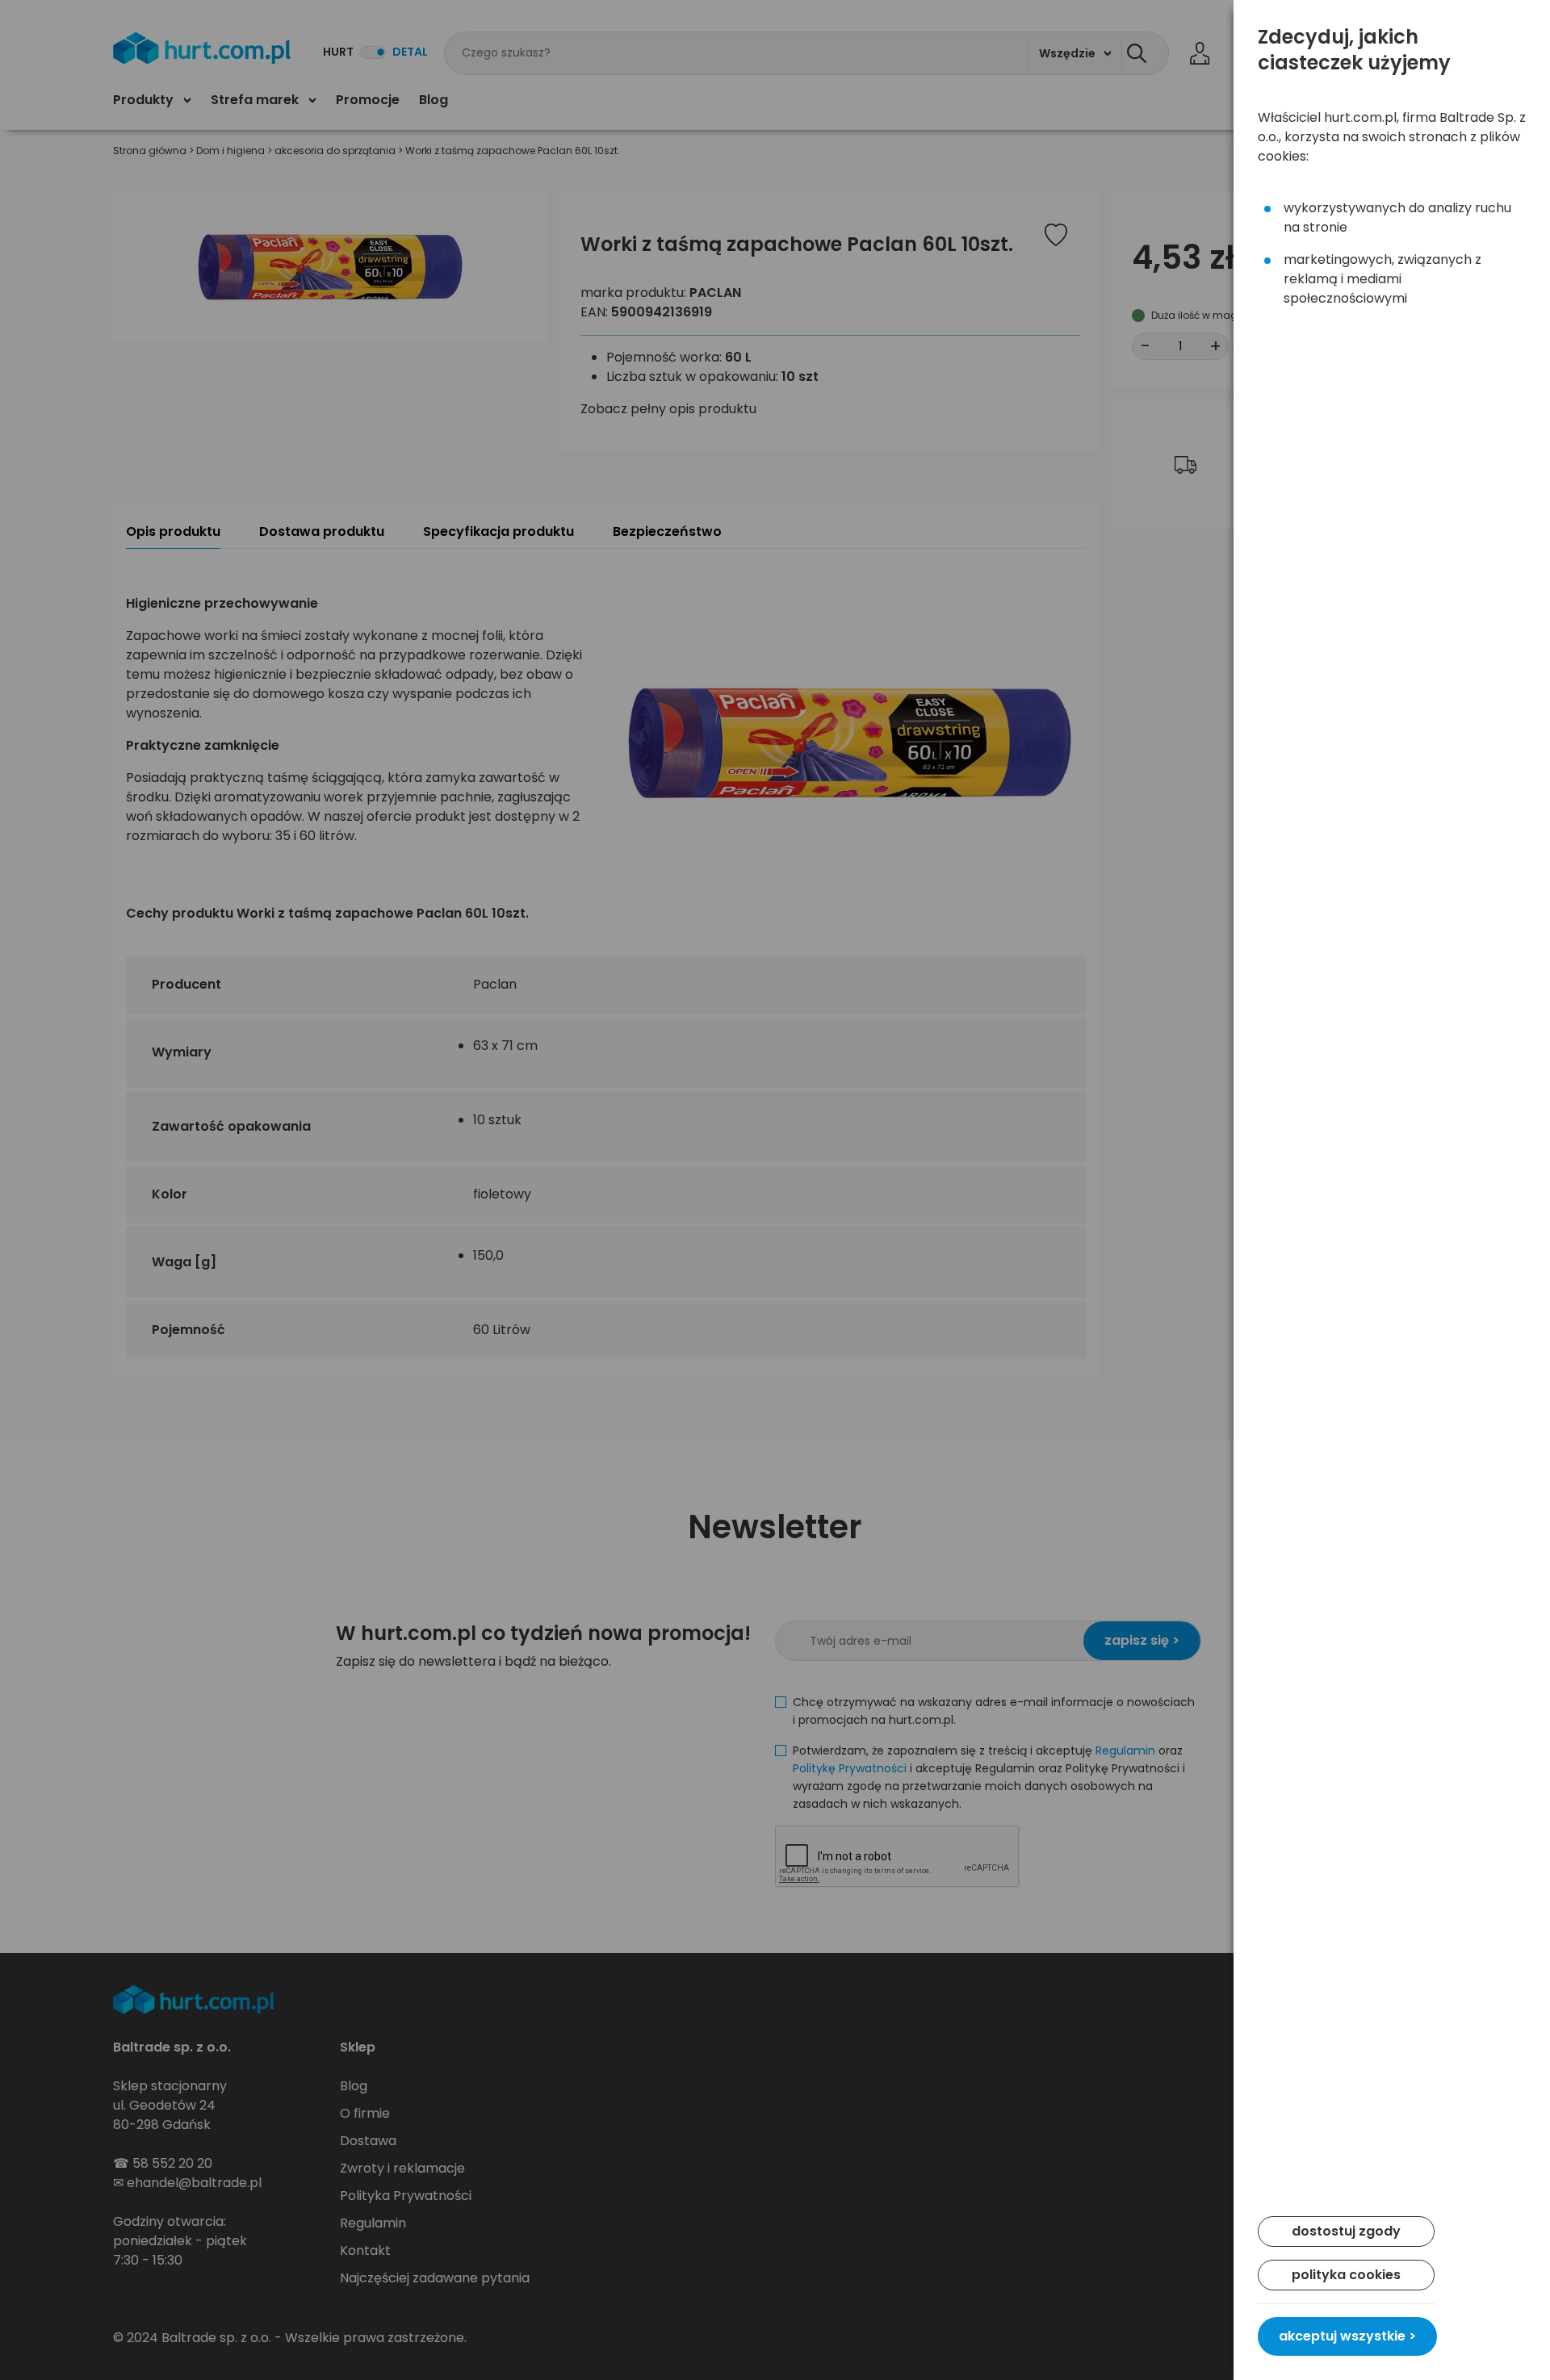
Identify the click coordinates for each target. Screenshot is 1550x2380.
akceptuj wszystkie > (1347, 2336)
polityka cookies (1346, 2275)
